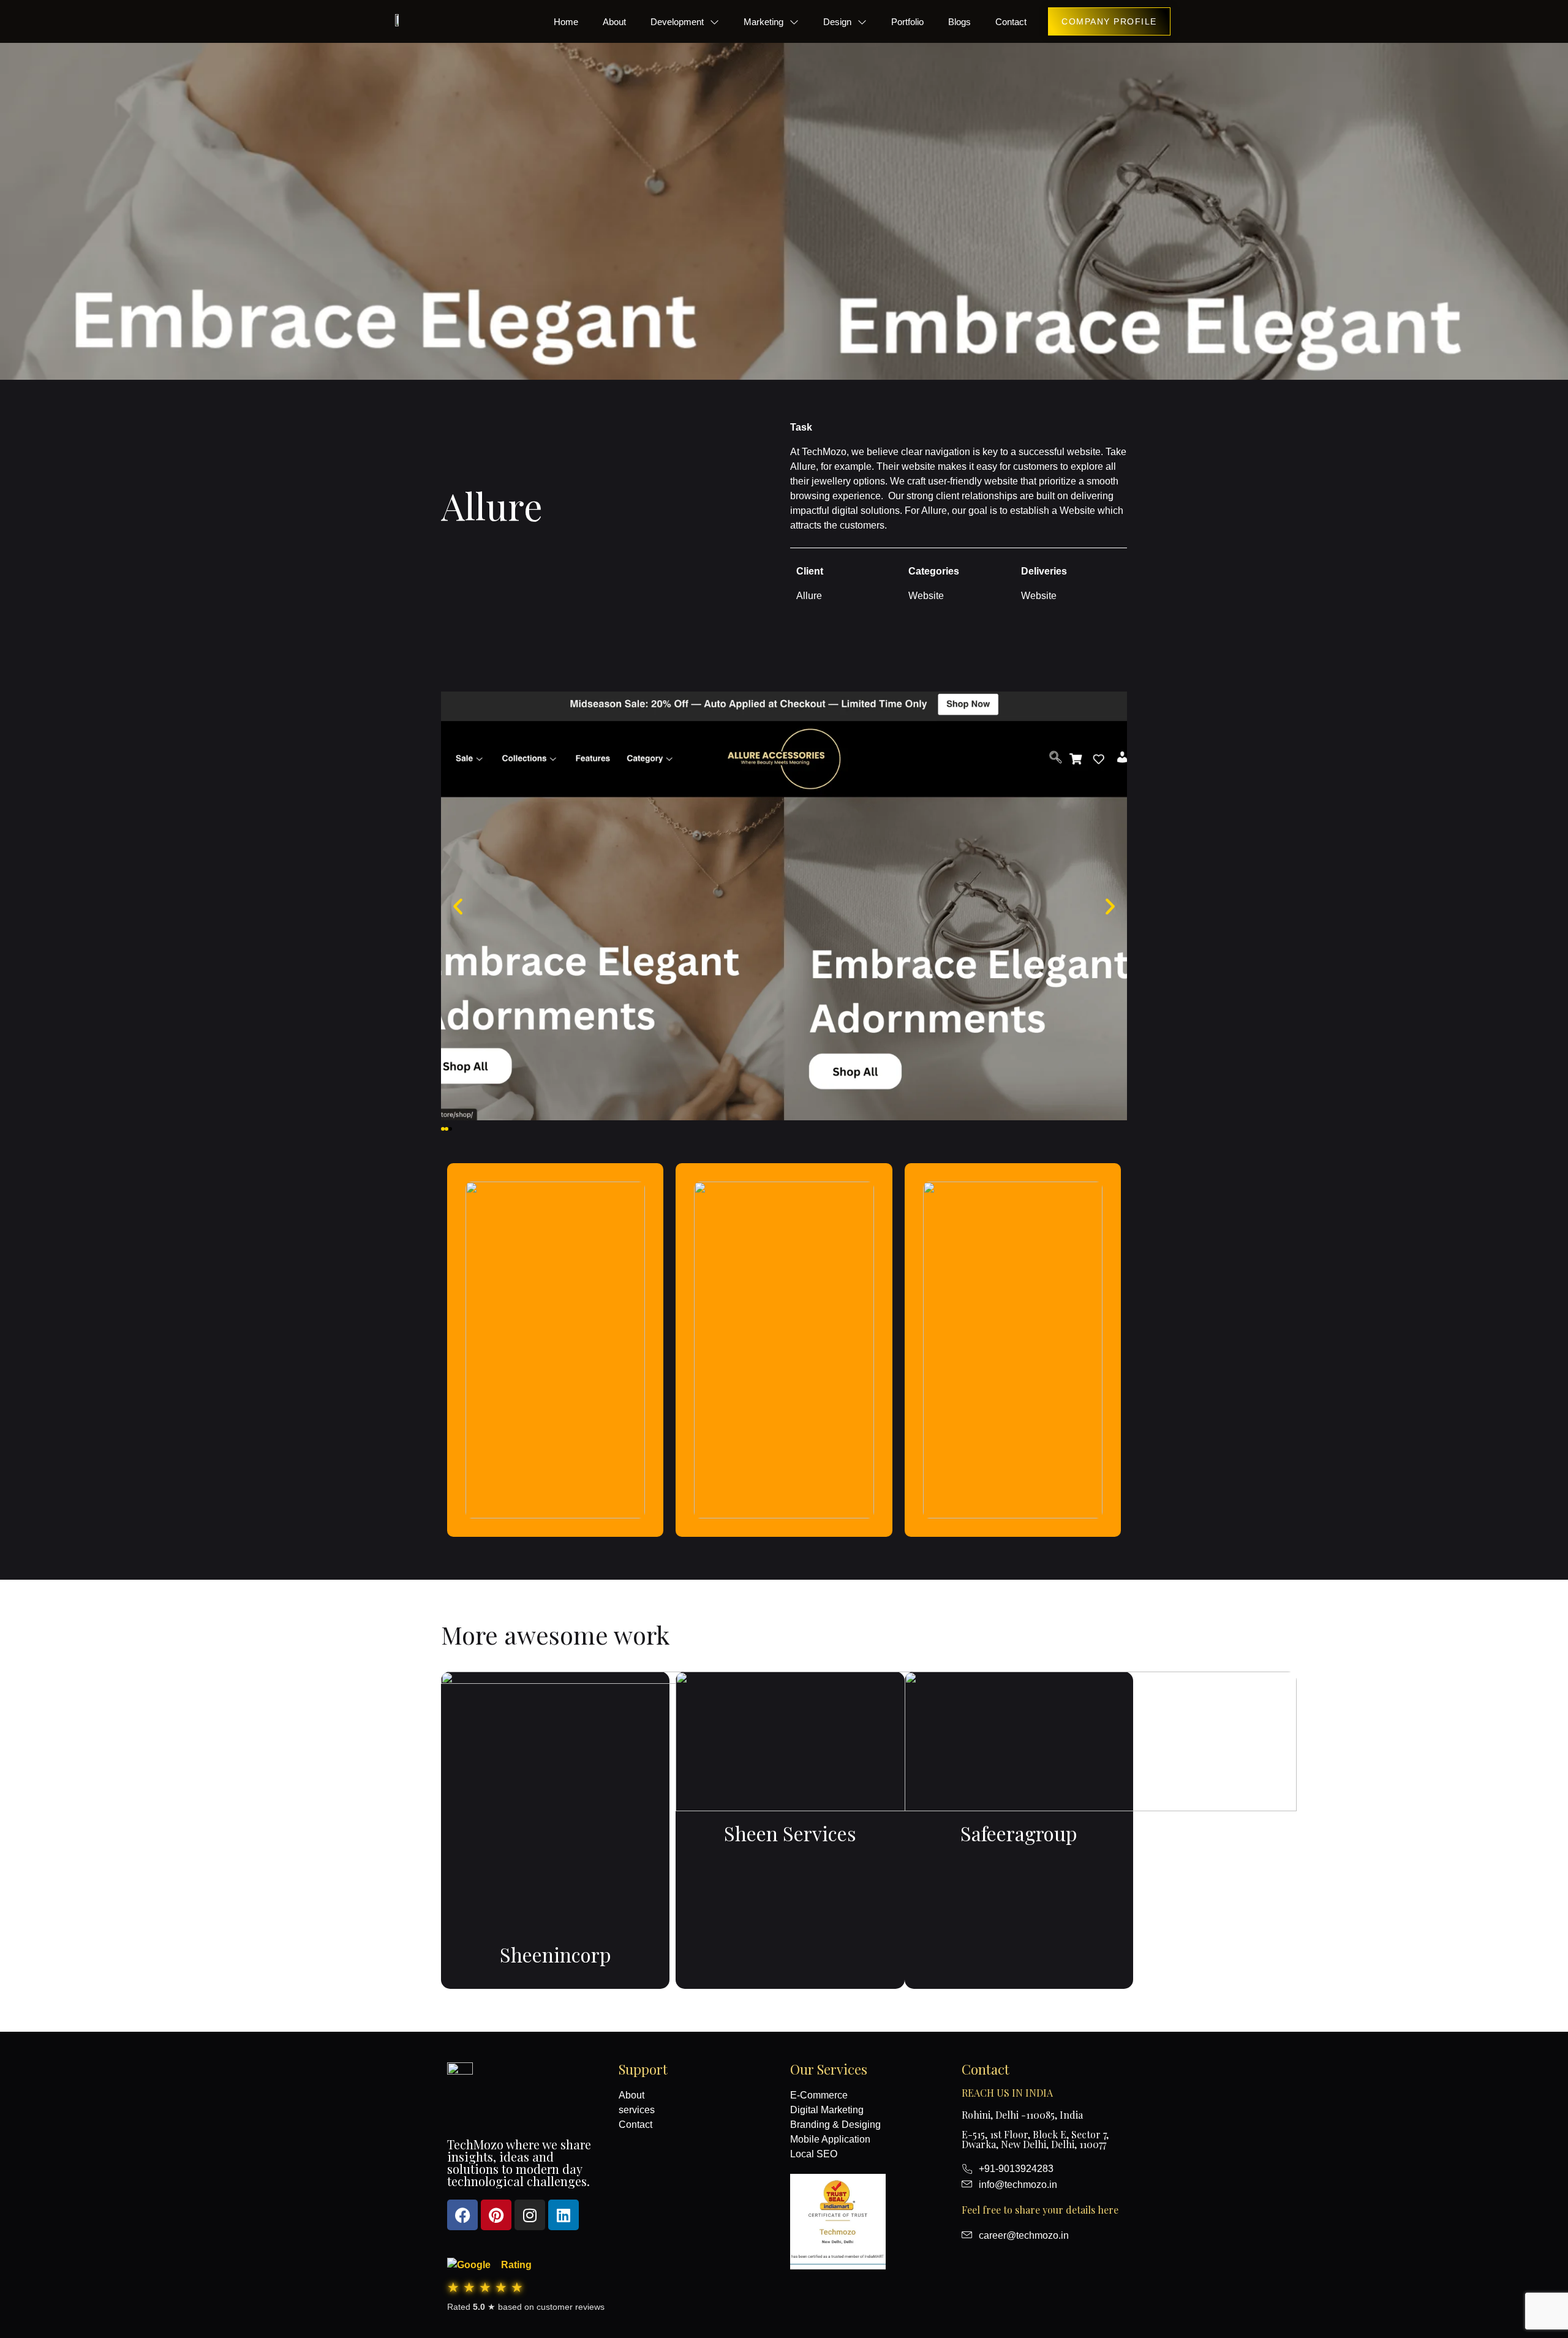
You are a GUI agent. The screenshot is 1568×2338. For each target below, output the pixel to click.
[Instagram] (530, 2215)
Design (837, 22)
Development (677, 22)
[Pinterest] (496, 2215)
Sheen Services (790, 1833)
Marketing (763, 22)
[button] (443, 1129)
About (614, 22)
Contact (1011, 22)
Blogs (959, 22)
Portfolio (907, 22)
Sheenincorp (556, 1954)
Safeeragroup (1019, 1833)
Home (566, 22)
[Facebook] (462, 2215)
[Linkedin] (563, 2215)
